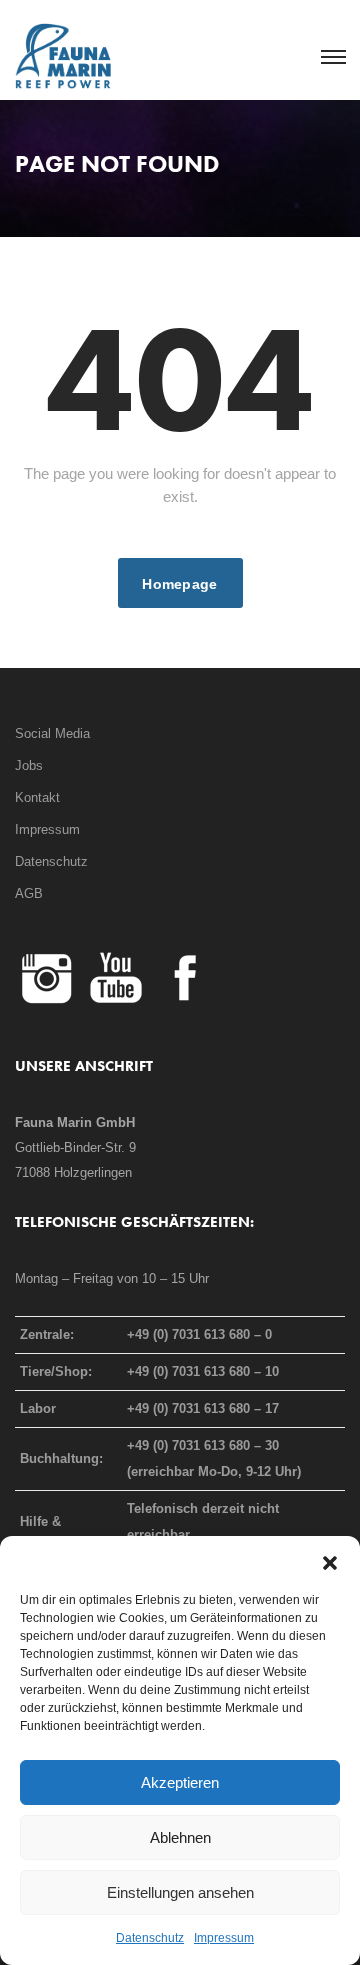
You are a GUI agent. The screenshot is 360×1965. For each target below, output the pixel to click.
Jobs (29, 765)
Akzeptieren (180, 1782)
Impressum (224, 1938)
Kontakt (37, 797)
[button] (330, 1561)
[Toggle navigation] (332, 58)
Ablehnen (180, 1837)
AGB (29, 893)
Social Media (52, 733)
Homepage (179, 584)
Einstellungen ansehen (180, 1892)
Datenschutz (150, 1938)
